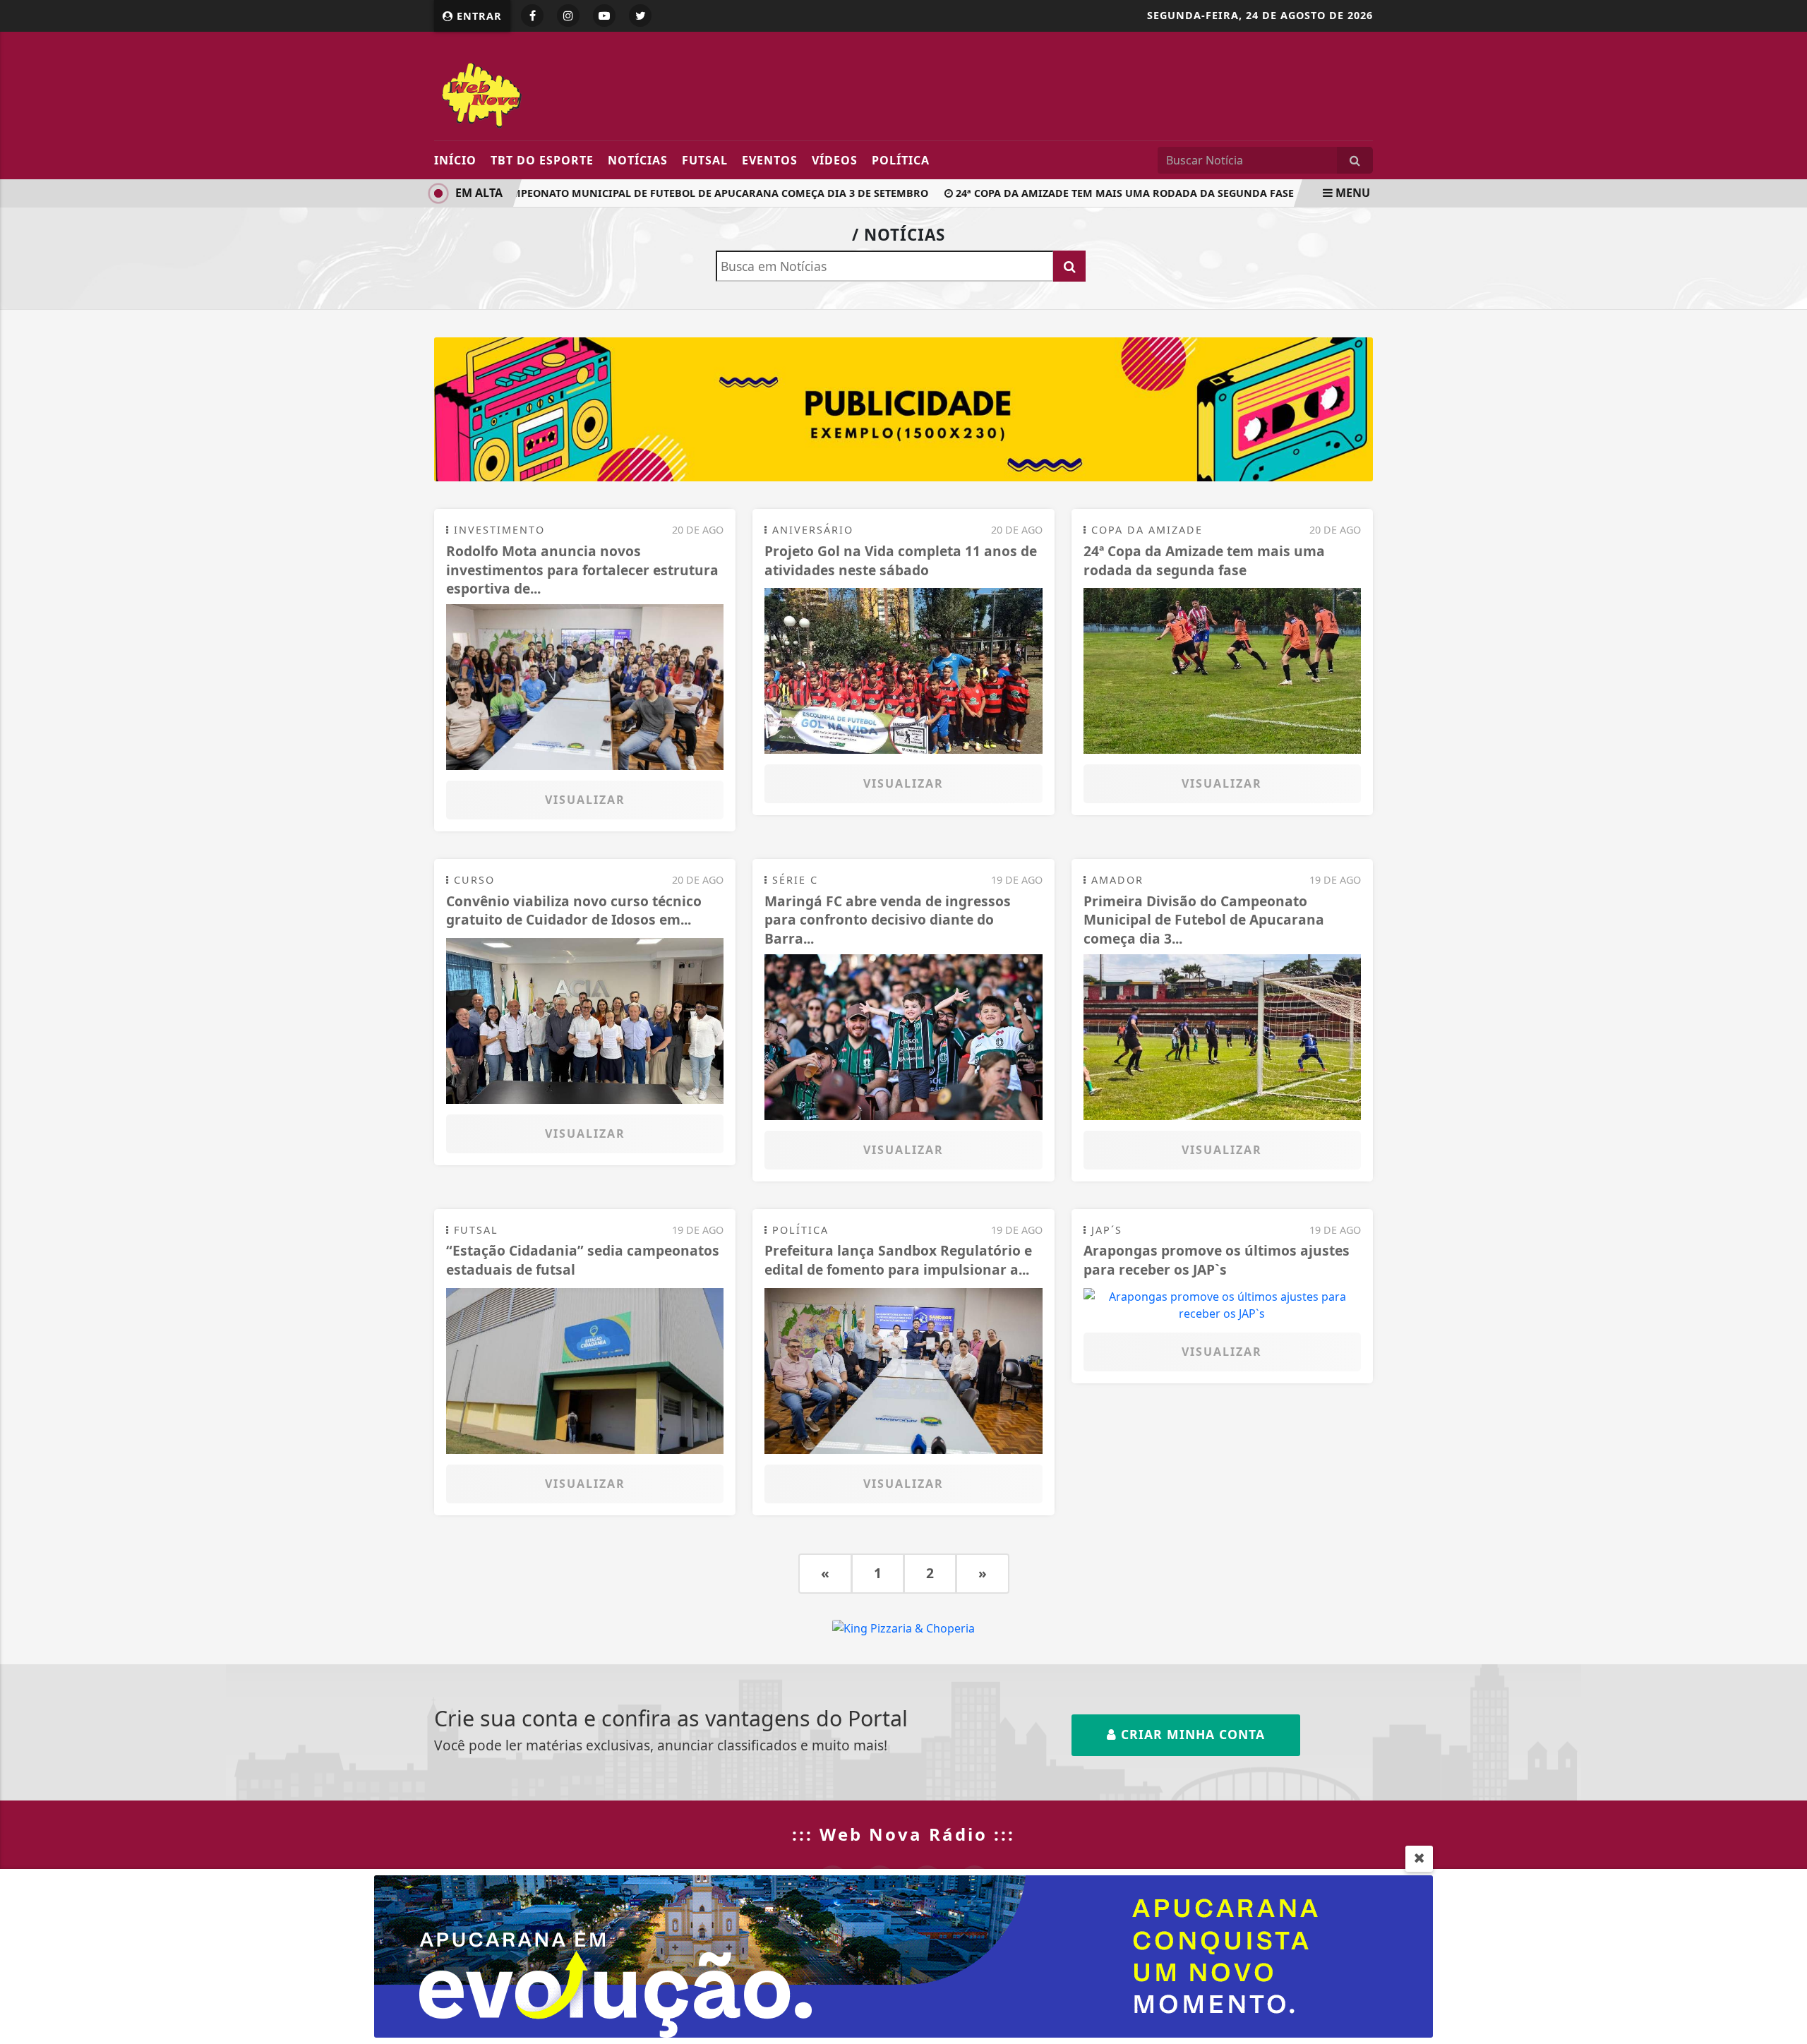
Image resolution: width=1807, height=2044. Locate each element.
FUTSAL (705, 160)
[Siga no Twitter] (640, 16)
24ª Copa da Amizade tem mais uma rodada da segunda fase (1097, 193)
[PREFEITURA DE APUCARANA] (903, 1955)
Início (455, 160)
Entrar (478, 16)
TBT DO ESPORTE (542, 160)
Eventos (770, 160)
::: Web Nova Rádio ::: (903, 1834)
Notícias (638, 160)
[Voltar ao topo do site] (1785, 1227)
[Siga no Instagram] (568, 16)
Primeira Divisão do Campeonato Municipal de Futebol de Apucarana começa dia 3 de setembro (625, 193)
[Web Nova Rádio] (563, 93)
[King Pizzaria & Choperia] (903, 409)
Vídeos (835, 160)
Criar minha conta (1191, 1734)
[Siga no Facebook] (532, 16)
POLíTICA (901, 160)
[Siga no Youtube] (604, 16)
